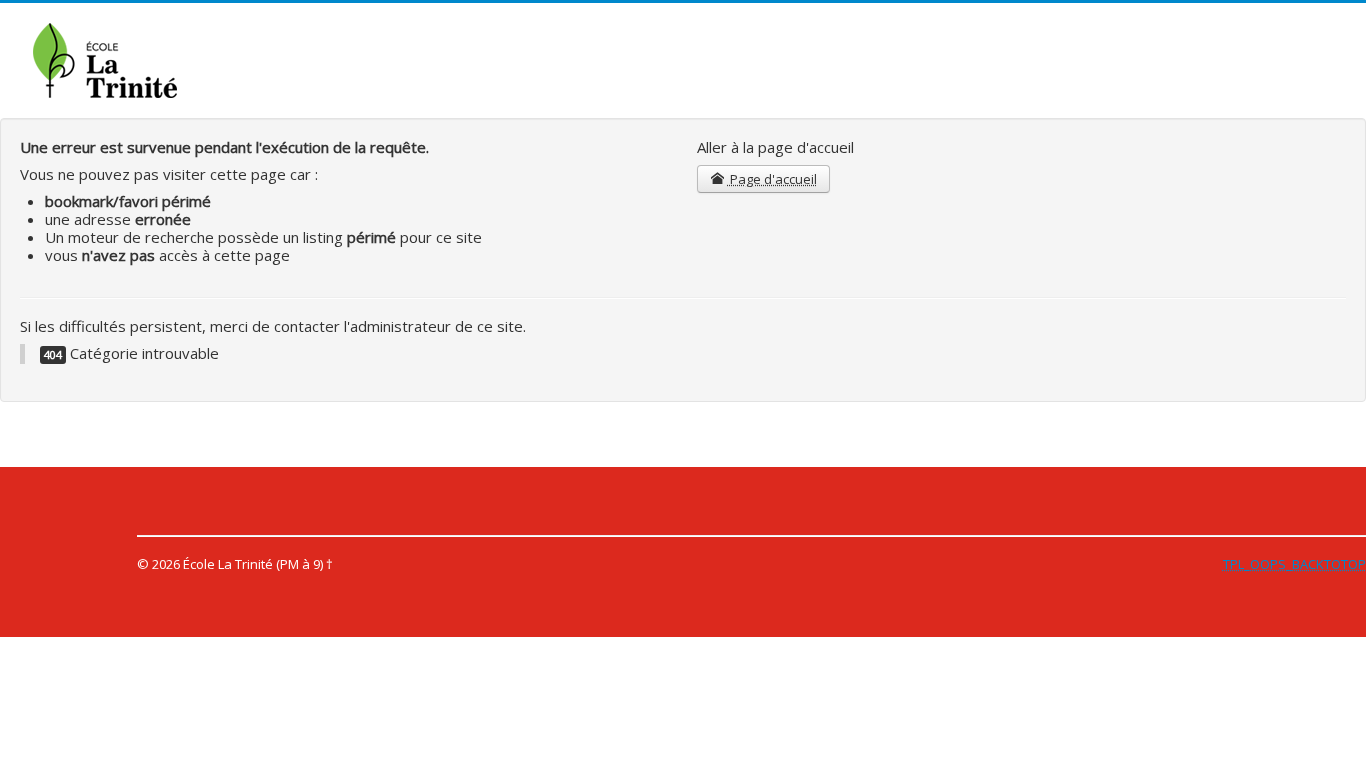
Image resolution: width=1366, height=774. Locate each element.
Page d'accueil (772, 179)
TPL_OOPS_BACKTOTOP (1294, 564)
